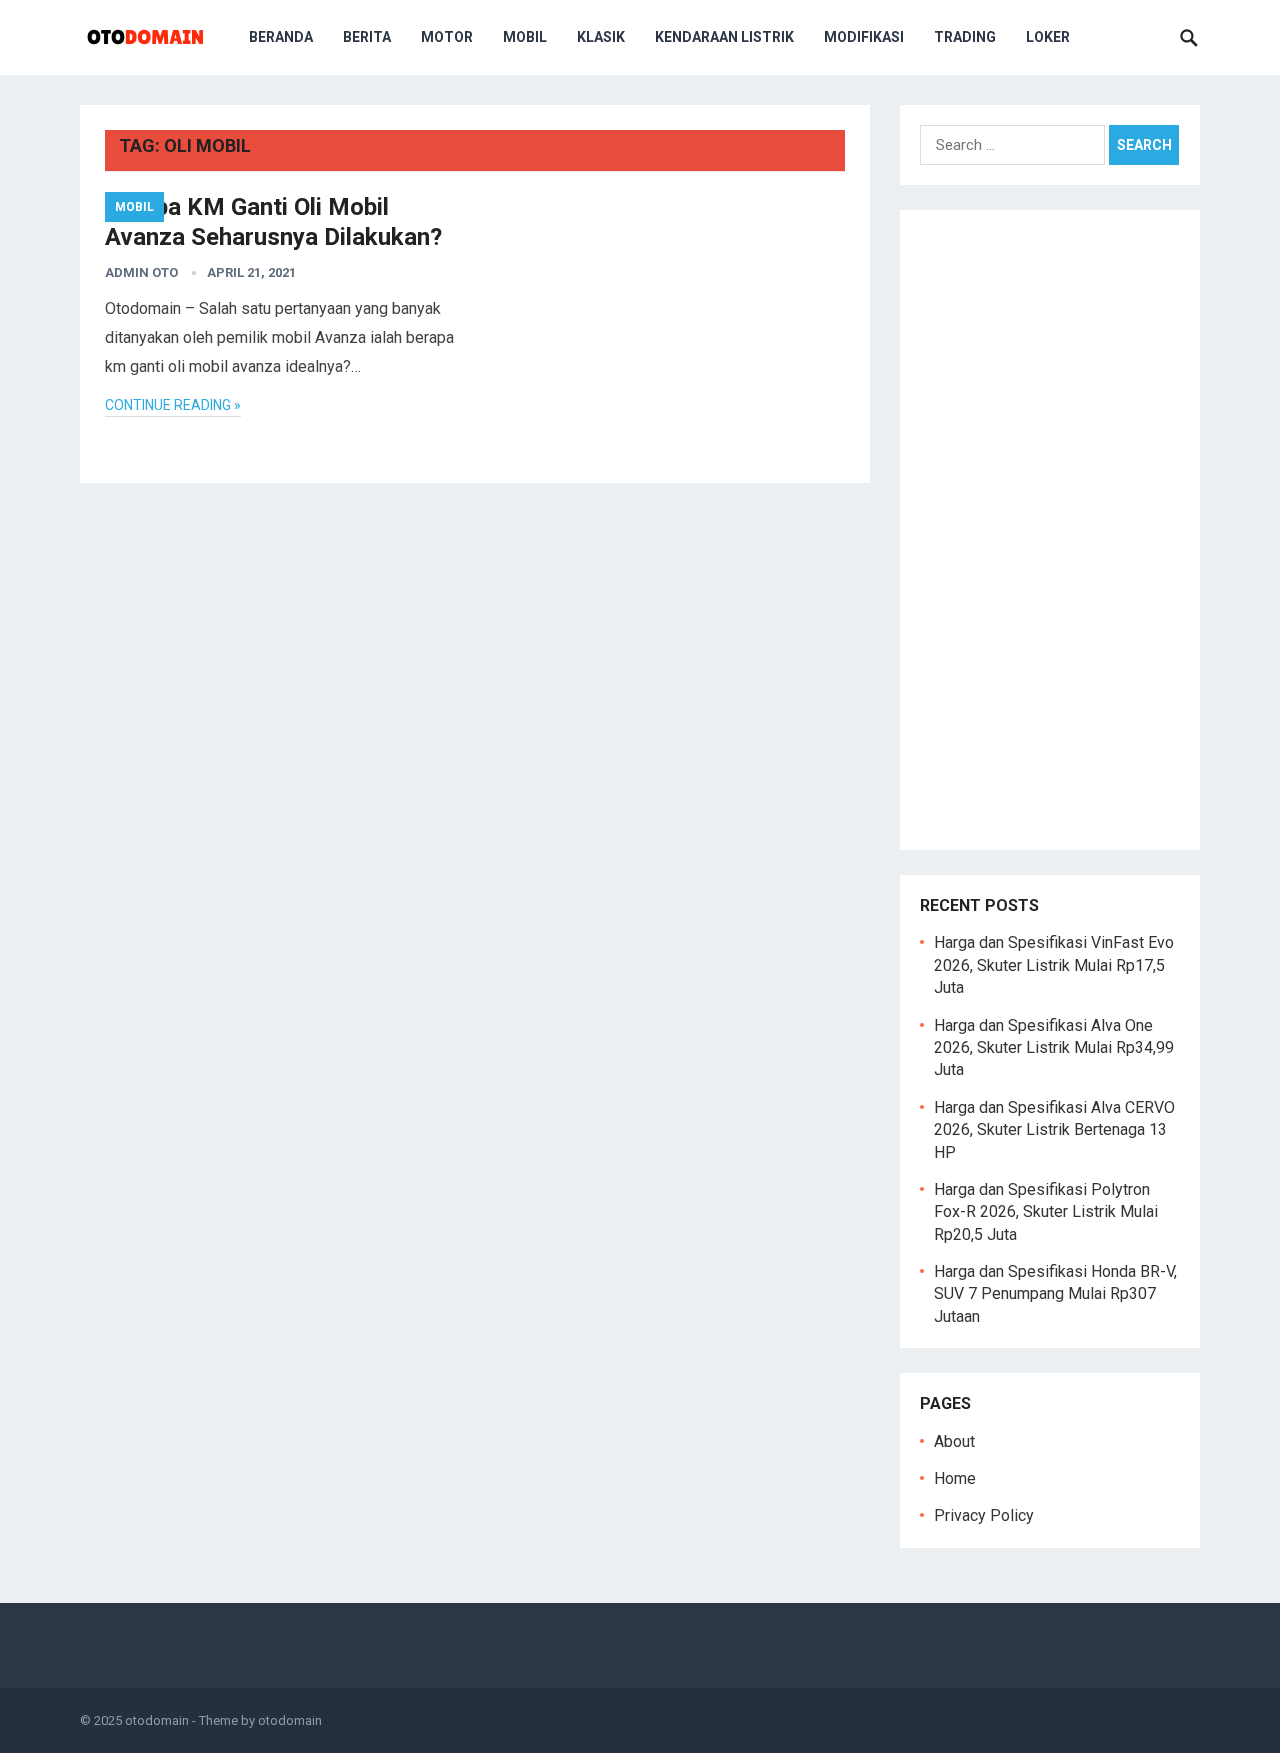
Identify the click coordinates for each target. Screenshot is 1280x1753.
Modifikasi (864, 37)
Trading (965, 37)
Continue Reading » (173, 405)
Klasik (601, 37)
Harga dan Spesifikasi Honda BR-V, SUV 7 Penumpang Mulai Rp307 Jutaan (1055, 1294)
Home (955, 1478)
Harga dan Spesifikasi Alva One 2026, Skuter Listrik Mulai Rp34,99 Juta (1054, 1048)
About (954, 1441)
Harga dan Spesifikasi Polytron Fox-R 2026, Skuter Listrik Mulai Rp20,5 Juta (1046, 1212)
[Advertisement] (1050, 530)
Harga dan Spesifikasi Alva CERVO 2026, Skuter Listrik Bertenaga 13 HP (1054, 1130)
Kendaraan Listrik (724, 37)
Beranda (281, 37)
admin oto (141, 272)
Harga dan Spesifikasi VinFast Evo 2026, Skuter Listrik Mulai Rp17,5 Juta (1054, 965)
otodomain (157, 1720)
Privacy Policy (984, 1515)
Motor (447, 37)
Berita (367, 37)
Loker (1048, 37)
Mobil (525, 37)
